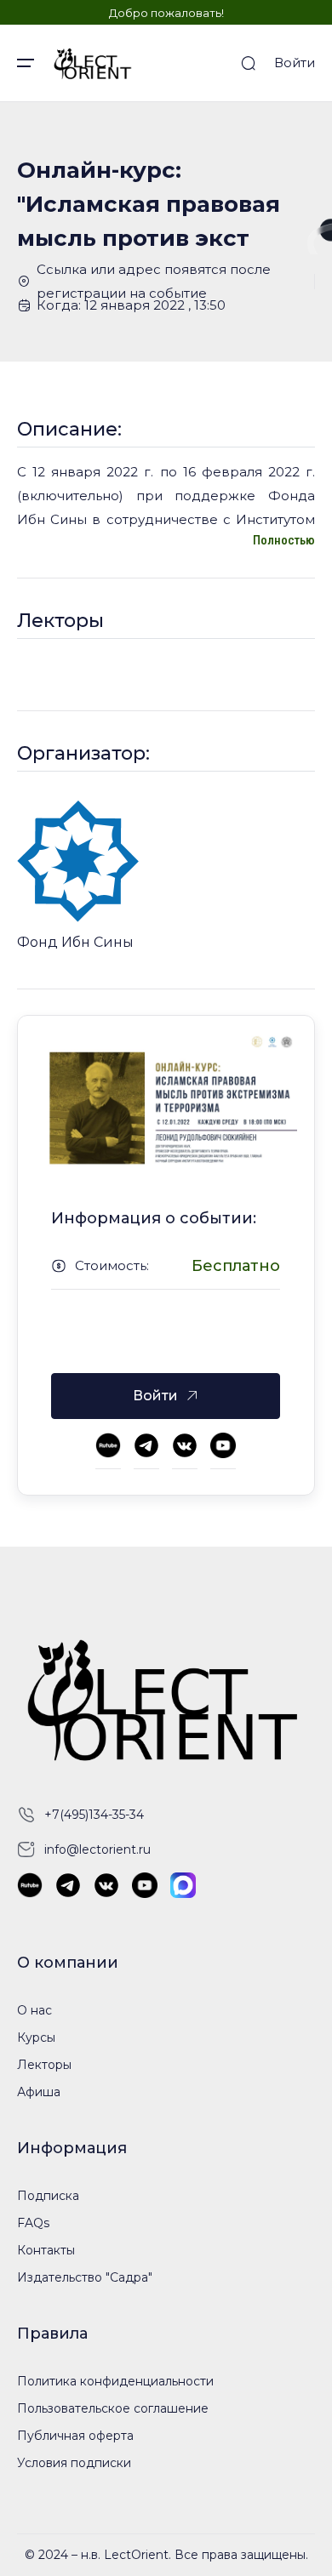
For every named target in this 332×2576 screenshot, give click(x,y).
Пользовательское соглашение (113, 2408)
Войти (295, 63)
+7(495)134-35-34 (94, 1815)
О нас (34, 2010)
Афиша (39, 2092)
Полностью (284, 540)
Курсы (36, 2037)
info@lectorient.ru (97, 1849)
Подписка (48, 2196)
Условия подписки (74, 2463)
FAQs (33, 2223)
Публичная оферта (75, 2436)
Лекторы (44, 2065)
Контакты (46, 2250)
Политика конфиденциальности (115, 2381)
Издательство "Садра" (85, 2277)
